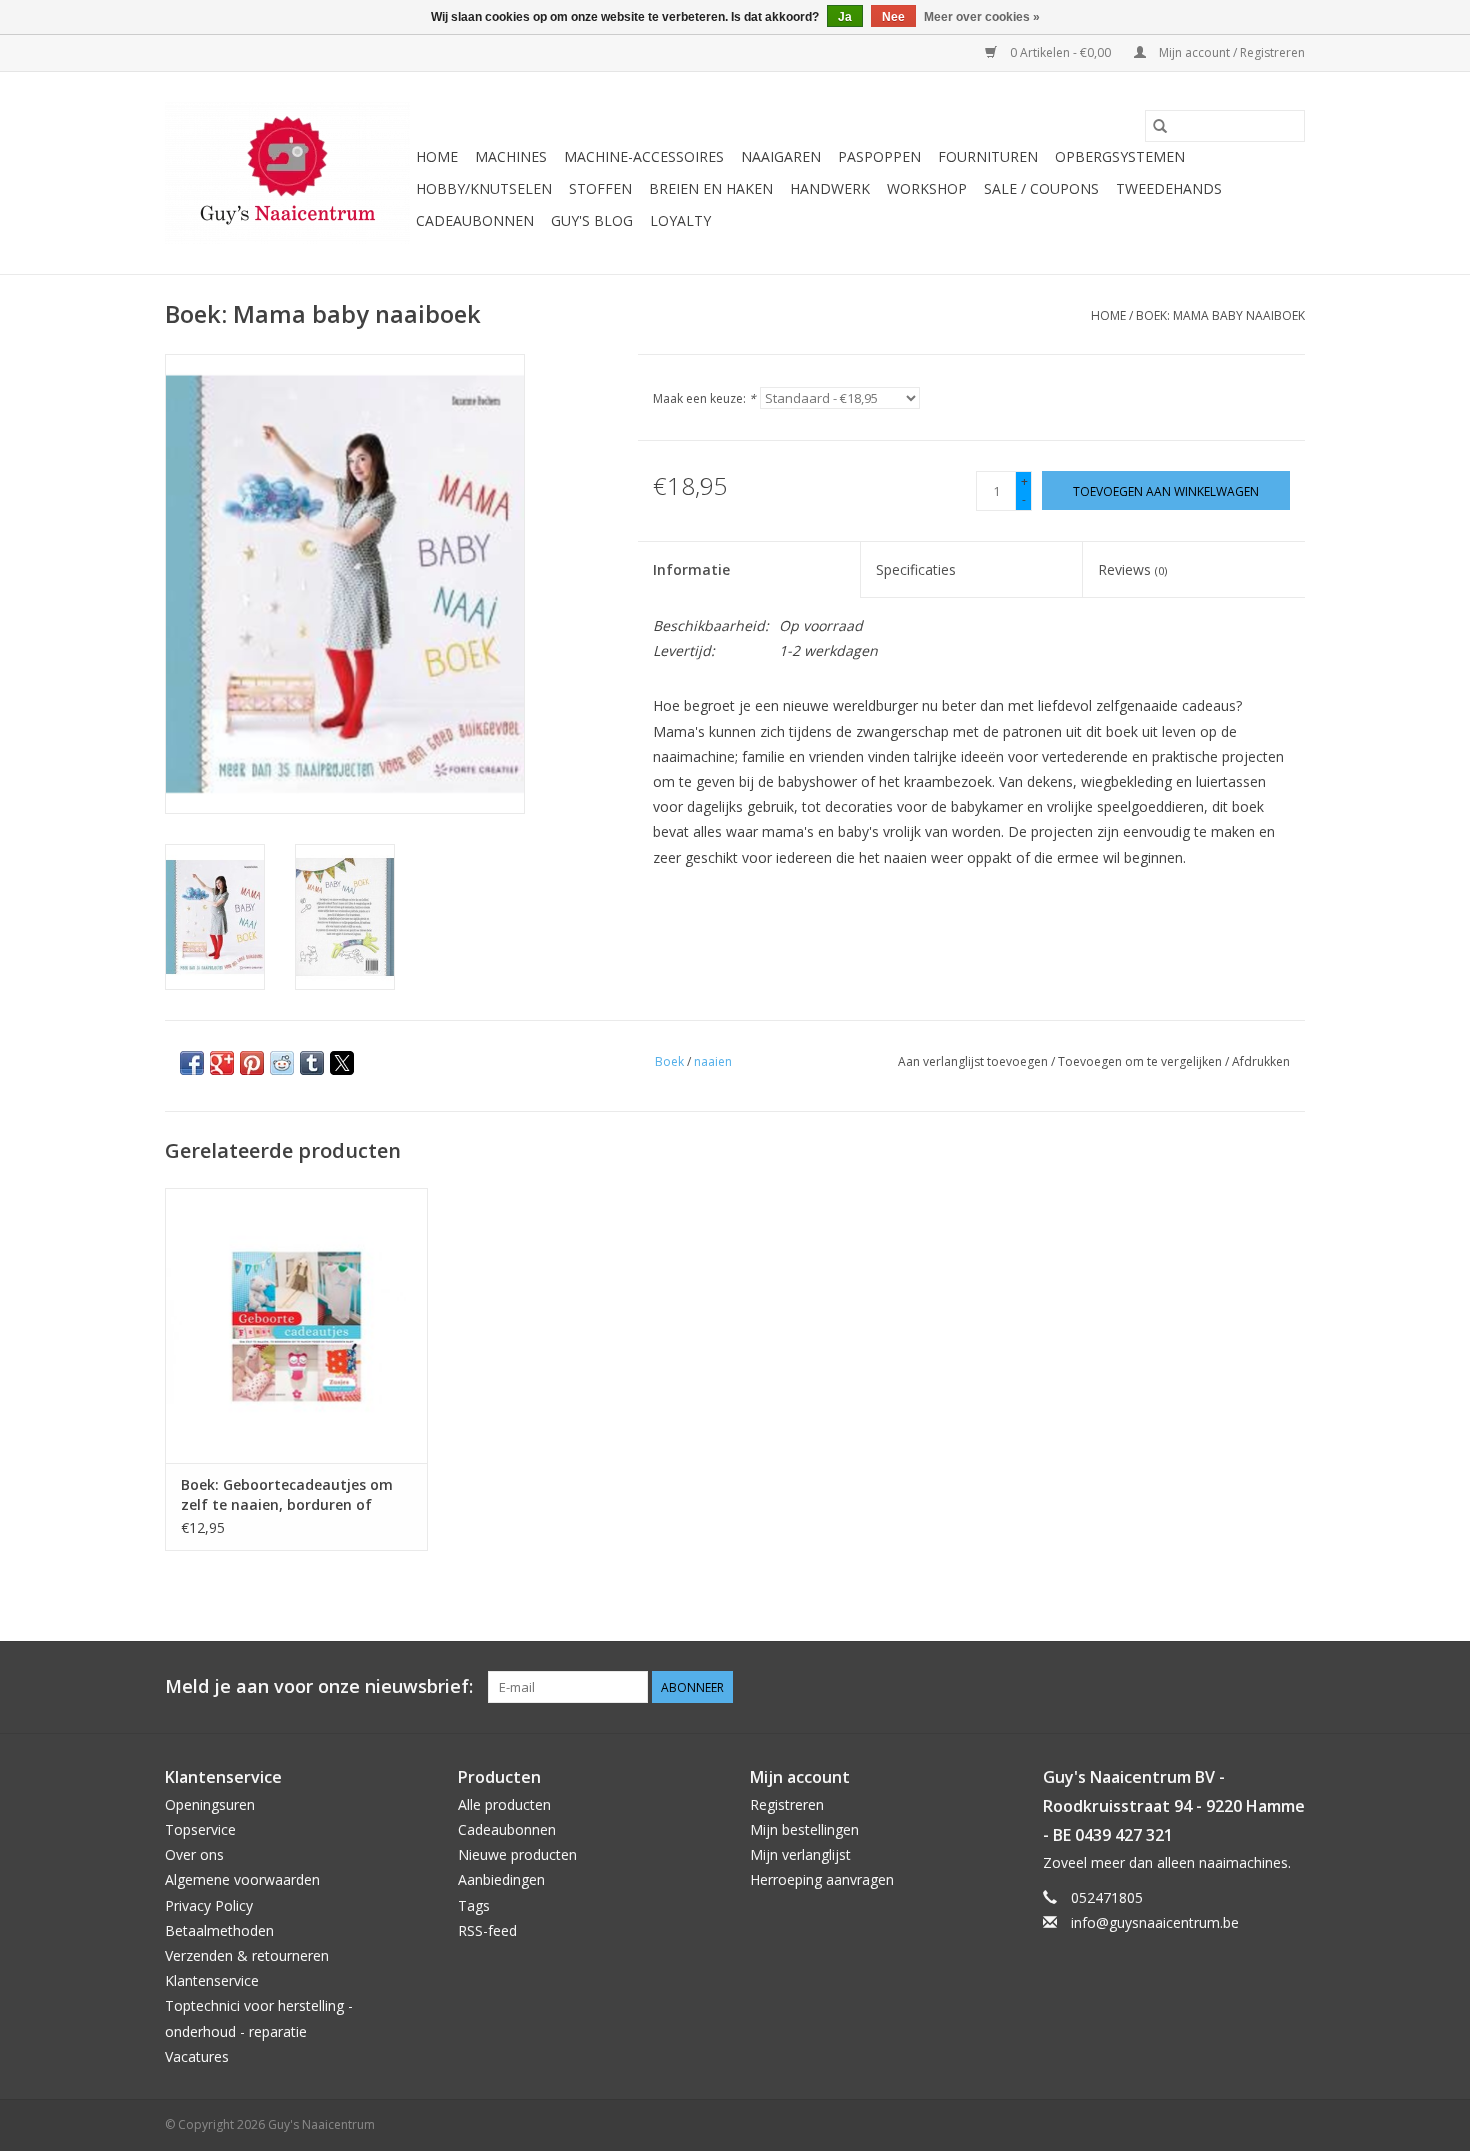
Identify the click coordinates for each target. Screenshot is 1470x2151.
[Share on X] (342, 1063)
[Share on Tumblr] (312, 1063)
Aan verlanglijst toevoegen (974, 1061)
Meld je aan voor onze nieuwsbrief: (319, 1686)
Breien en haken (711, 188)
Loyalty (680, 220)
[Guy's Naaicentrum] (287, 173)
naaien (713, 1061)
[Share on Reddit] (282, 1063)
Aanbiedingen (501, 1879)
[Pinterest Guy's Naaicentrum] (1253, 1687)
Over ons (194, 1854)
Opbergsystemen (1120, 156)
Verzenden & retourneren (247, 1955)
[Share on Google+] (222, 1063)
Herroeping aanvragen (822, 1879)
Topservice (200, 1829)
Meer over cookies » (982, 17)
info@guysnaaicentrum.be (1155, 1922)
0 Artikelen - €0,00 (1060, 52)
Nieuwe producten (517, 1854)
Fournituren (988, 156)
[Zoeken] (1160, 126)
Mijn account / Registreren (1230, 52)
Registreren (787, 1804)
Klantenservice (212, 1980)
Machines (511, 156)
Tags (474, 1905)
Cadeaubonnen (475, 220)
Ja (845, 17)
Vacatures (197, 2056)
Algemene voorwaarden (242, 1879)
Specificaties (916, 569)
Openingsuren (210, 1804)
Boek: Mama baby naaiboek (1220, 315)
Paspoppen (879, 156)
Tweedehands (1169, 188)
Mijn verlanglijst (800, 1854)
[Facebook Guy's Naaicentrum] (1217, 1687)
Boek (669, 1061)
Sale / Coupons (1041, 188)
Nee (893, 17)
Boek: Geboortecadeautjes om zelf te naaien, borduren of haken (287, 1495)
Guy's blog (592, 220)
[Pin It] (252, 1063)
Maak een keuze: (704, 398)
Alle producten (504, 1804)
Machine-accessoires (644, 156)
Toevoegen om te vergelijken (1141, 1061)
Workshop (927, 188)
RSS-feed (487, 1930)
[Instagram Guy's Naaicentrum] (1289, 1687)
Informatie (691, 569)
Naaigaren (781, 156)
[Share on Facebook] (192, 1063)
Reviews (1132, 569)
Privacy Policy (209, 1905)
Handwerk (830, 188)
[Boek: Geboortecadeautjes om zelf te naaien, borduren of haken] (296, 1325)
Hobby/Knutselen (484, 188)
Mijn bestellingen (804, 1829)
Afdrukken (1261, 1061)
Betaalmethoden (219, 1930)
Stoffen (600, 188)
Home (437, 156)
